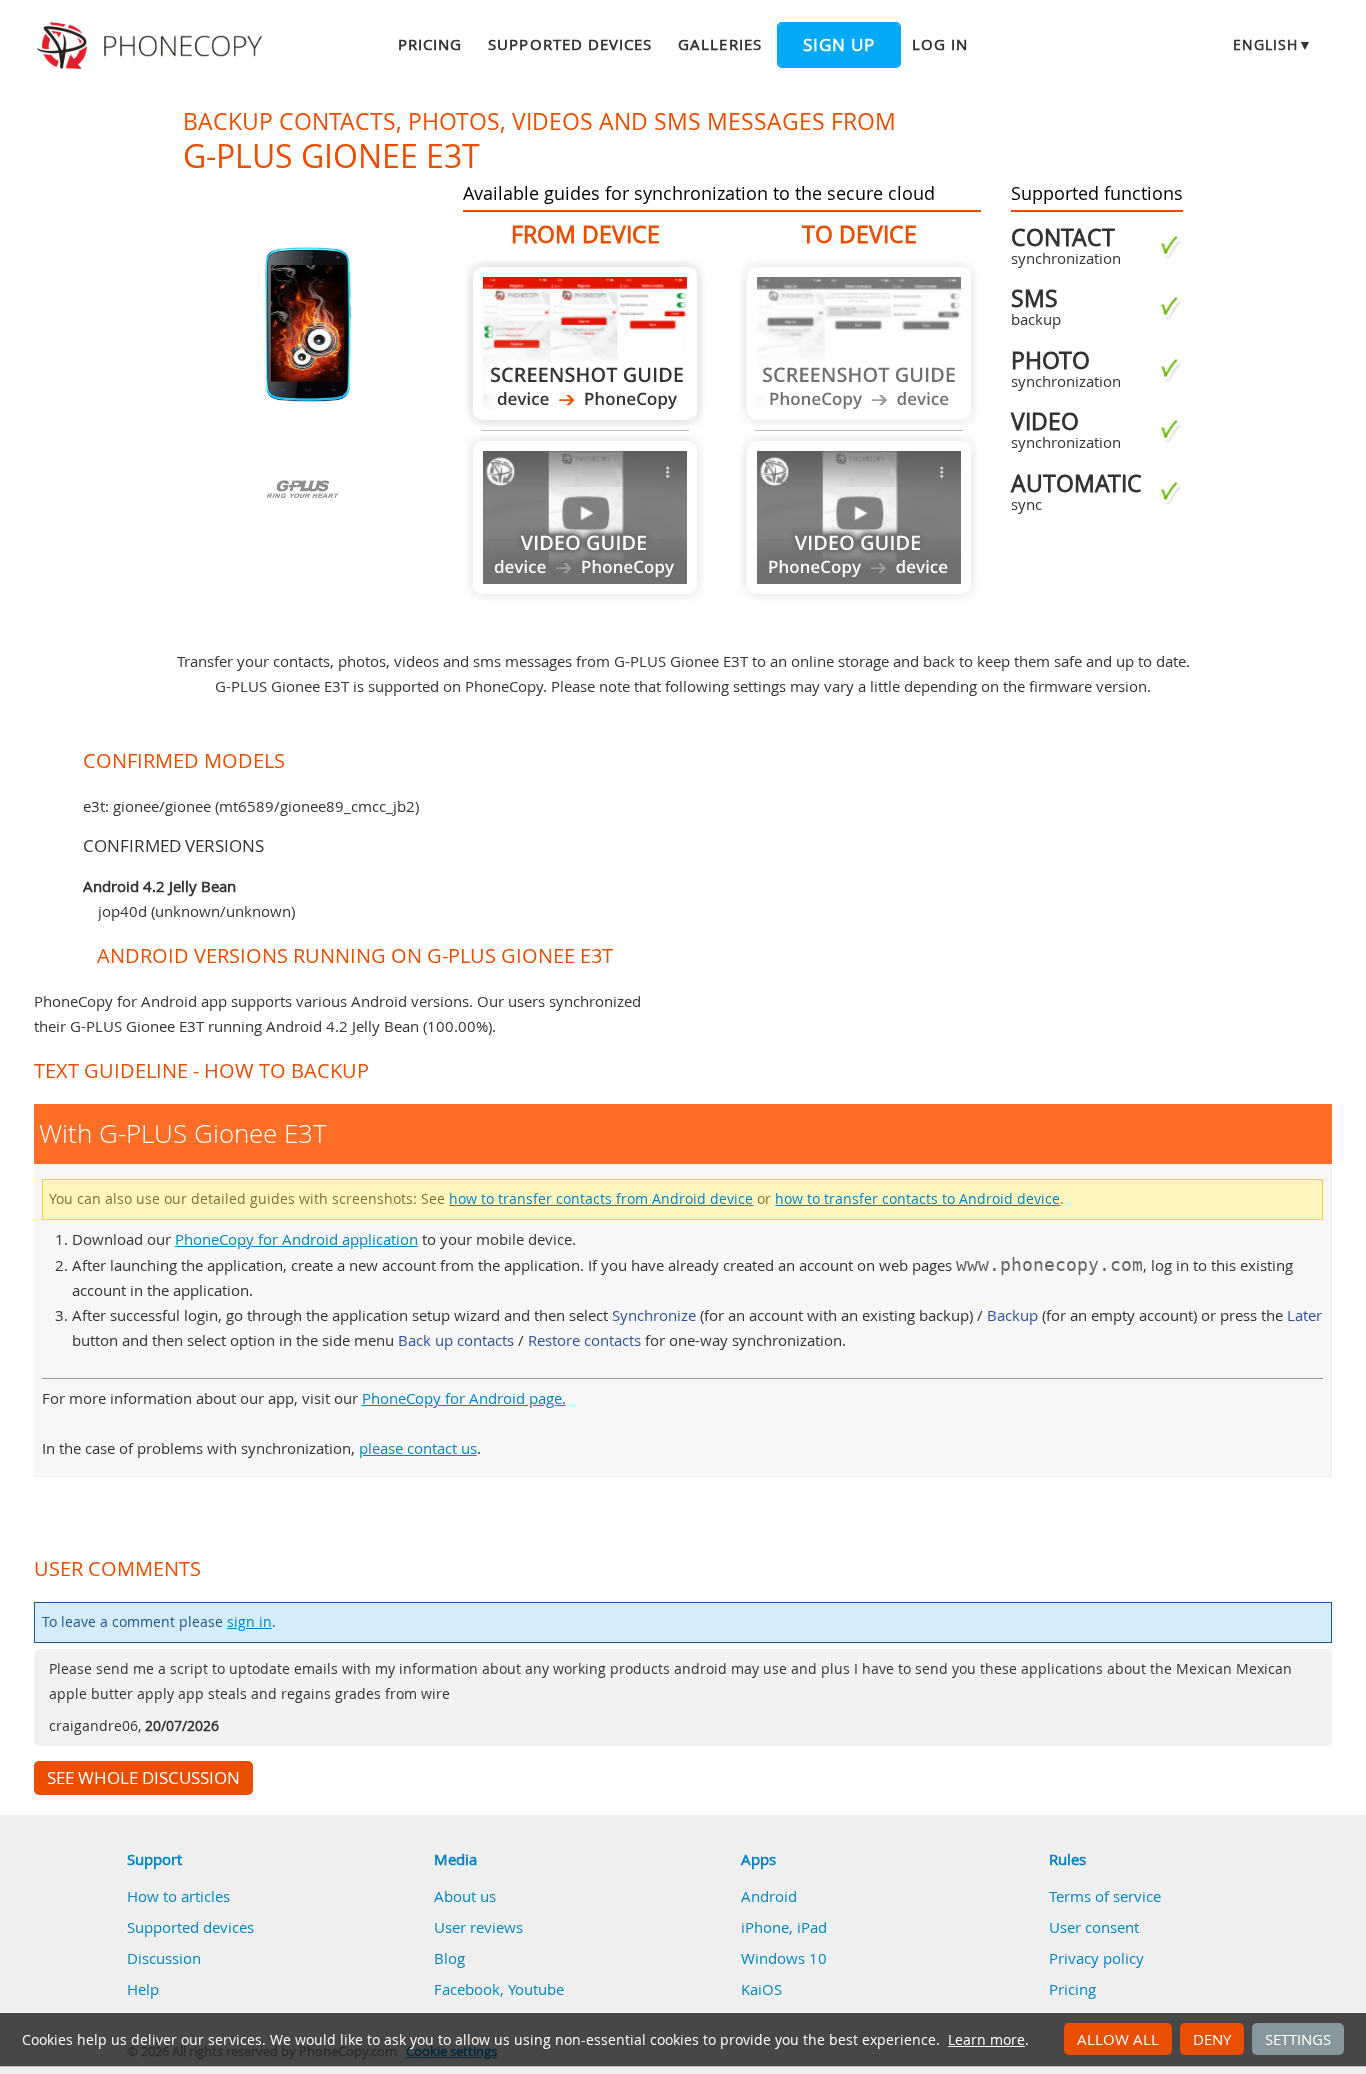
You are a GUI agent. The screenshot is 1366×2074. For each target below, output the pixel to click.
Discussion (164, 1958)
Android (769, 1896)
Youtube (536, 1989)
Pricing (430, 44)
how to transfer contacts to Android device (917, 1199)
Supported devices (570, 44)
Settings (1298, 2039)
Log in (940, 44)
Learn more (986, 2040)
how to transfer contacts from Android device (601, 1199)
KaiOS (761, 1989)
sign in (249, 1622)
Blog (449, 1958)
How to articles (178, 1896)
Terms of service (1105, 1896)
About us (465, 1896)
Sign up (839, 45)
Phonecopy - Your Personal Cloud (152, 46)
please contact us (418, 1448)
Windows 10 (784, 1958)
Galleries (719, 44)
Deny (1212, 2039)
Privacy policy (1096, 1958)
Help (143, 1989)
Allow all (1118, 2039)
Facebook (467, 1989)
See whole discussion (143, 1778)
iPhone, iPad (784, 1927)
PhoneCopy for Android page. (464, 1398)
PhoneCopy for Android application (296, 1239)
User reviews (478, 1927)
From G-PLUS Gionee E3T (585, 343)
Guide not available (585, 517)
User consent (1094, 1927)
